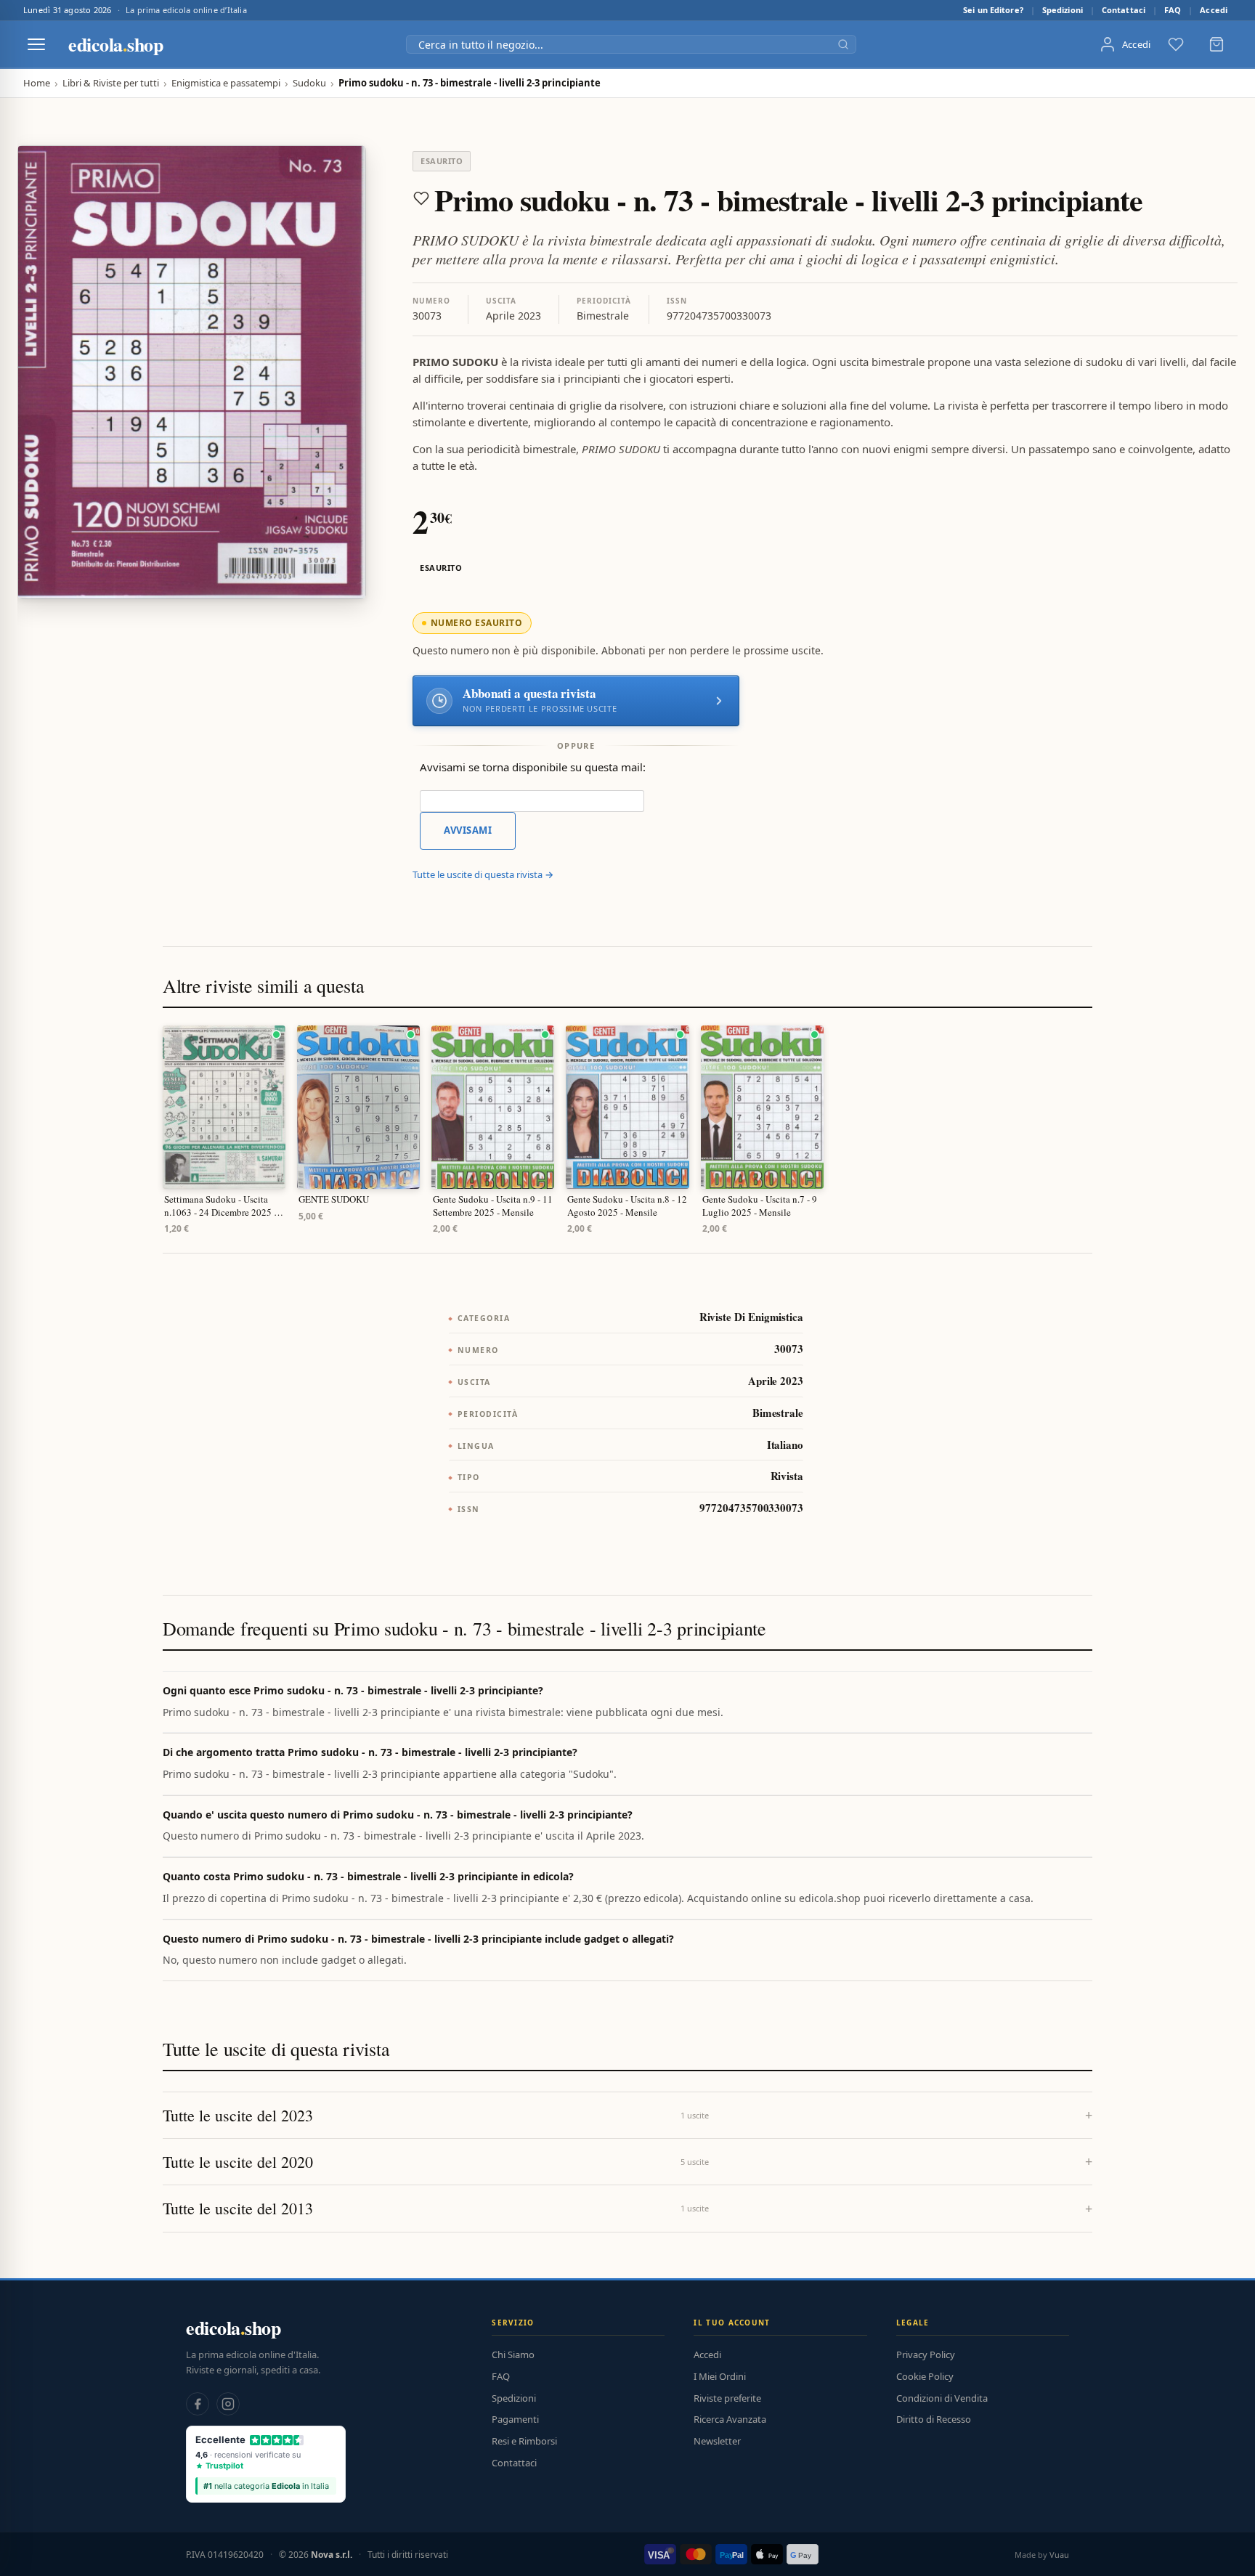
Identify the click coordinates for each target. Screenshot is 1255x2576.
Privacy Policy (926, 2354)
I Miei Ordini (720, 2376)
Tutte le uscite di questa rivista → (483, 874)
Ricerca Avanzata (730, 2419)
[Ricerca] (843, 44)
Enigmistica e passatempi (226, 83)
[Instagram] (228, 2404)
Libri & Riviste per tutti (111, 83)
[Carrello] (1217, 44)
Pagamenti (515, 2419)
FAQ (1173, 10)
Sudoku (309, 83)
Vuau (1059, 2555)
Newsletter (717, 2441)
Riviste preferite (727, 2398)
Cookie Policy (925, 2376)
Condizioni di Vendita (942, 2398)
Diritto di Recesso (934, 2419)
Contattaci (1124, 10)
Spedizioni (1063, 10)
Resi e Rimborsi (524, 2441)
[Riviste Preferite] (1176, 44)
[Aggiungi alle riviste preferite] (421, 198)
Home (37, 83)
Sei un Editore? (993, 10)
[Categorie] (36, 44)
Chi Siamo (513, 2354)
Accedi (1214, 10)
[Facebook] (198, 2404)
